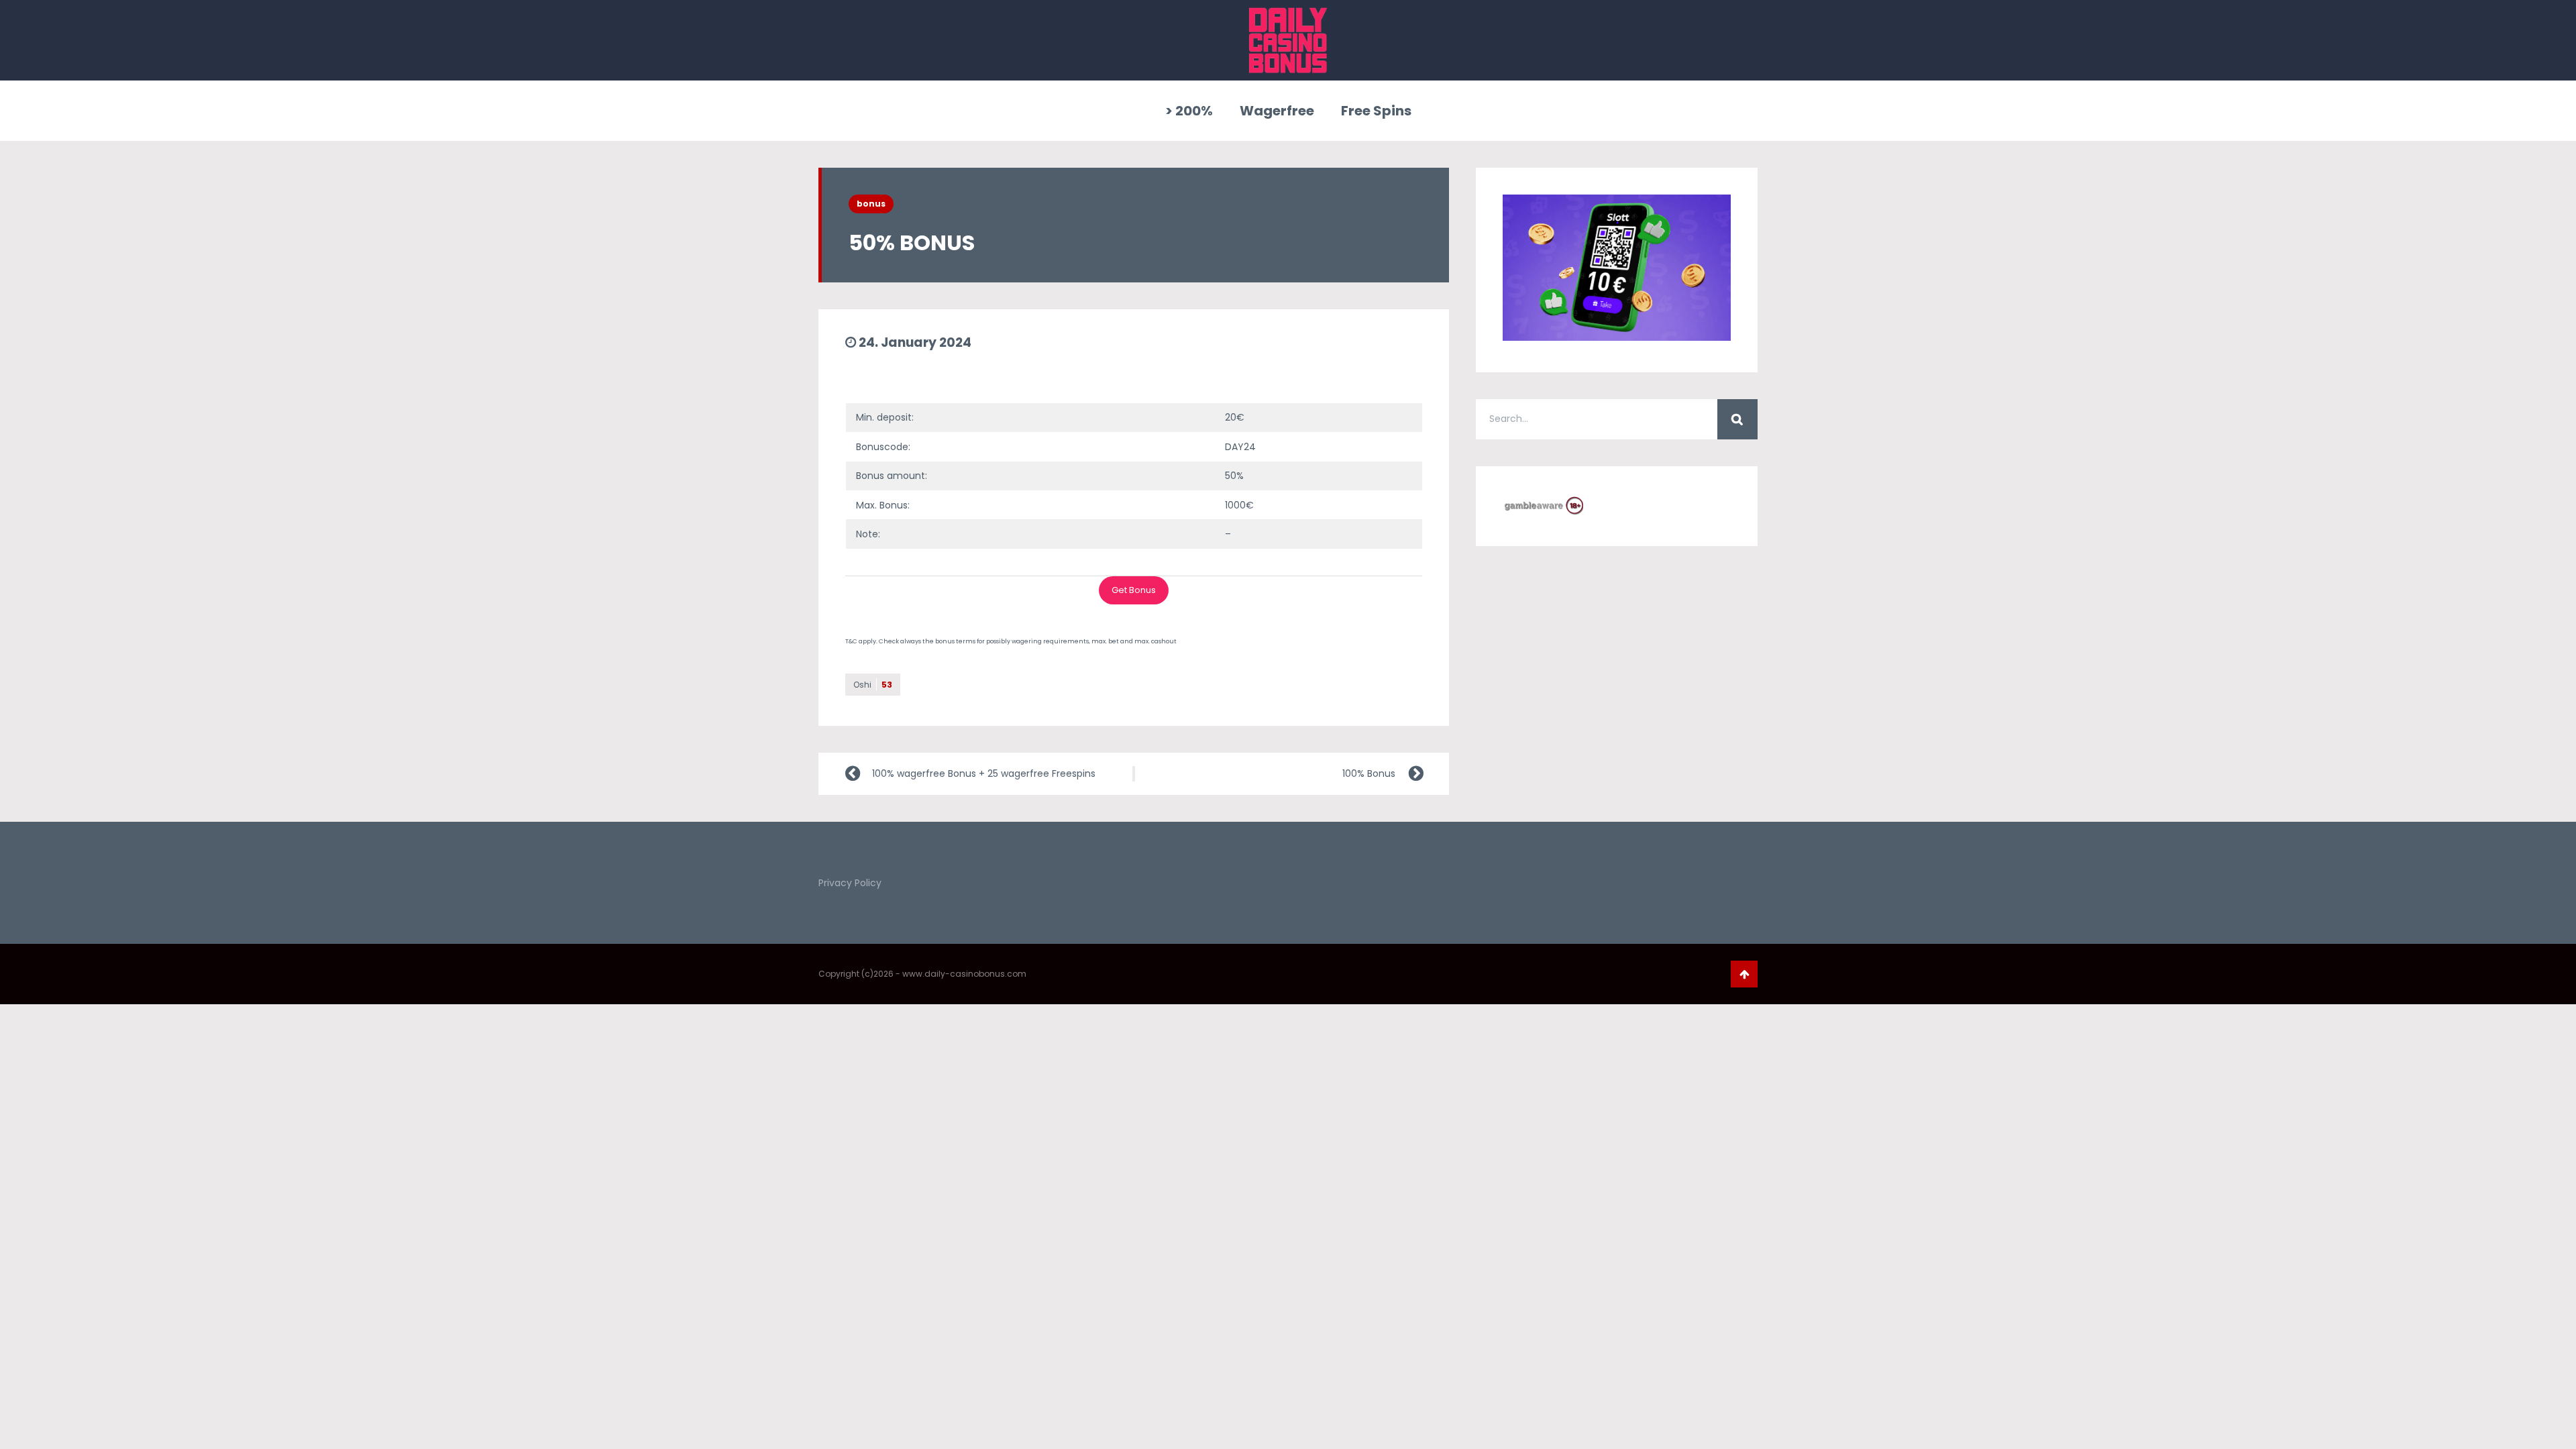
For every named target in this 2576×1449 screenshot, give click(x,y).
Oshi (873, 685)
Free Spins (1376, 111)
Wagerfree (1277, 111)
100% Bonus (1369, 773)
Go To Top (1744, 974)
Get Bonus (1134, 590)
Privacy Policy (850, 883)
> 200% (1189, 111)
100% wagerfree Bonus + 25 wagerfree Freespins (984, 773)
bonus (871, 204)
